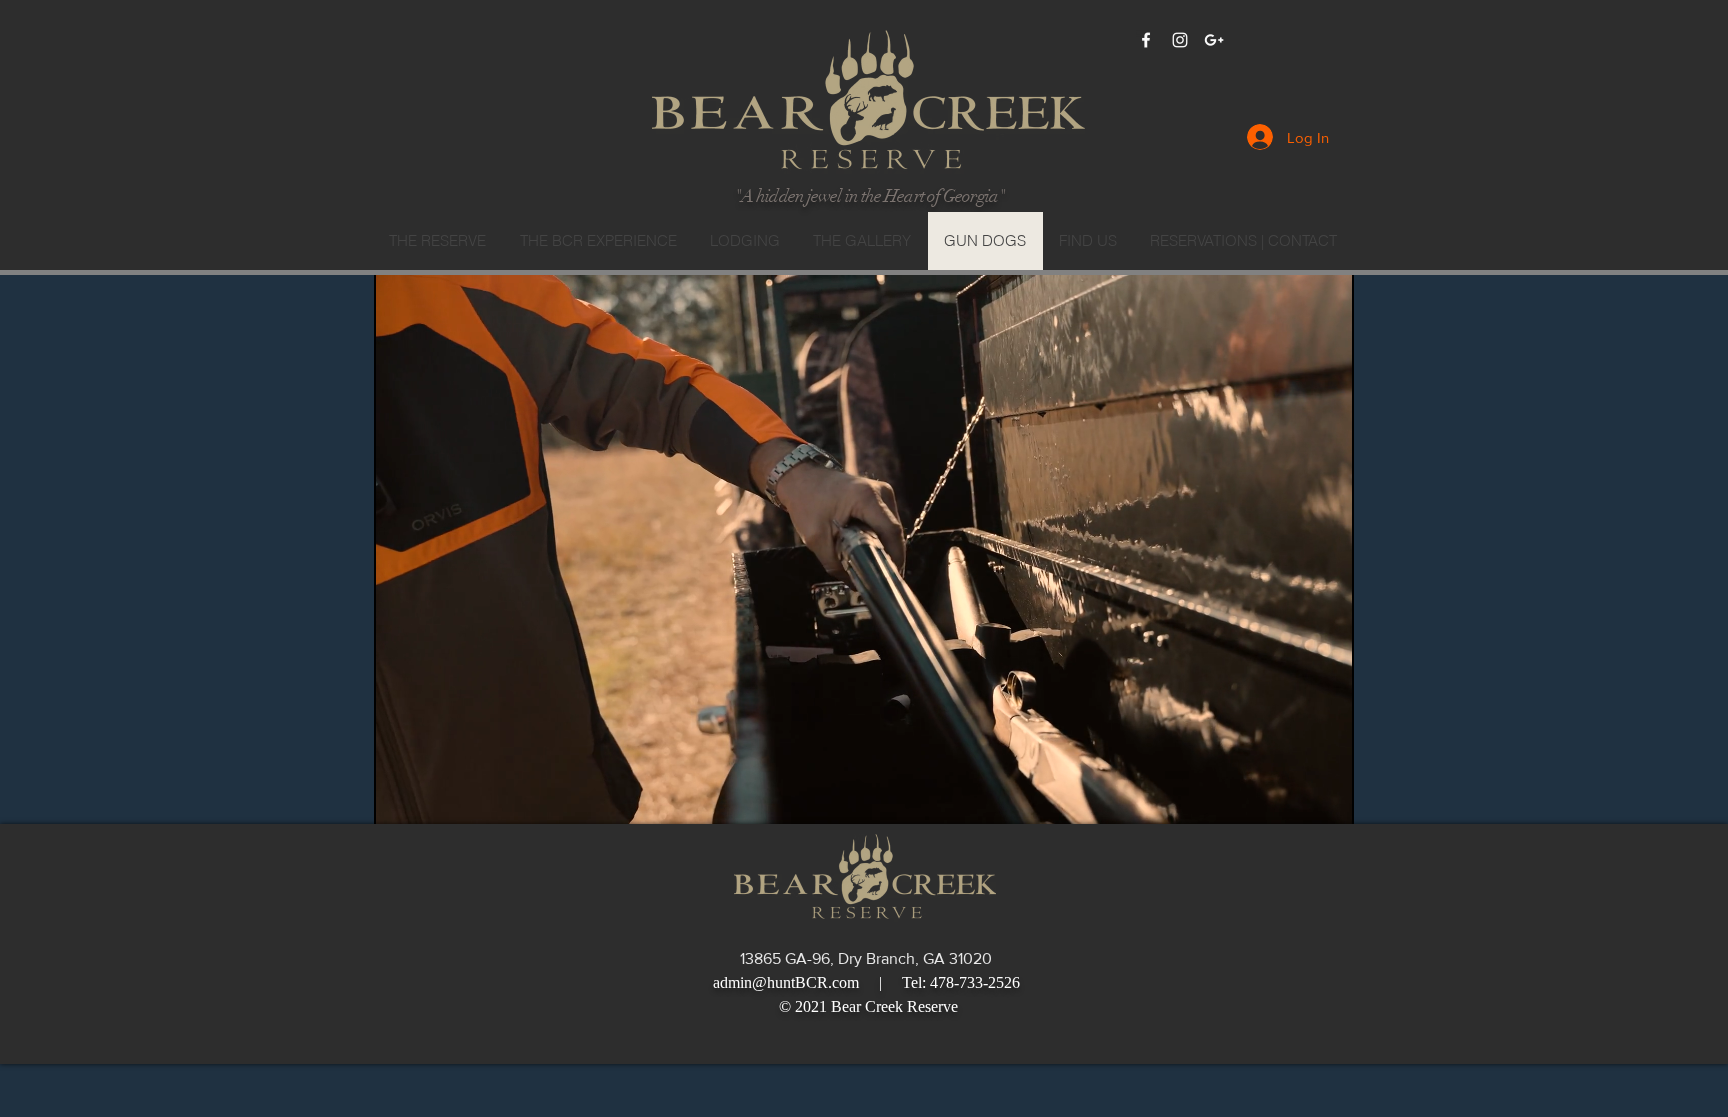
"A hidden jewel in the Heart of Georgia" (869, 196)
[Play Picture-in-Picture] (1293, 797)
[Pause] (400, 797)
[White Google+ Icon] (1214, 40)
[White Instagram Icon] (1180, 40)
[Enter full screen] (1327, 797)
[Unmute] (434, 797)
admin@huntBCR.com (786, 982)
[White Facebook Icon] (1146, 40)
